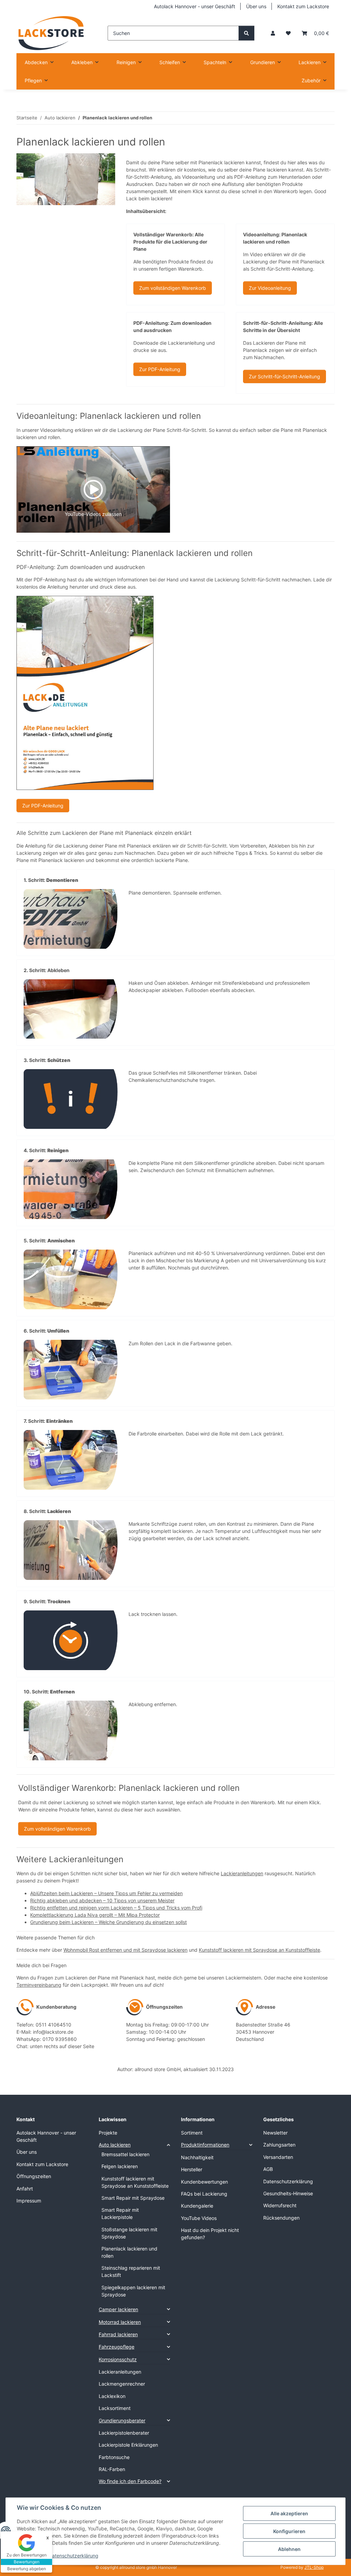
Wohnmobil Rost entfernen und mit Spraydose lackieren (125, 1950)
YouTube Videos (199, 2218)
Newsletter (275, 2133)
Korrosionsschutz (118, 2359)
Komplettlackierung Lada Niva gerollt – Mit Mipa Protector (95, 1915)
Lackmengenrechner (122, 2384)
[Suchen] (246, 33)
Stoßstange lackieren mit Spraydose (129, 2233)
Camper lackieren (118, 2309)
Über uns (256, 6)
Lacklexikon (112, 2396)
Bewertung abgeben (27, 2569)
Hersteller (192, 2169)
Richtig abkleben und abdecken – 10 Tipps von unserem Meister (102, 1900)
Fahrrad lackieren (118, 2334)
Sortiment (192, 2133)
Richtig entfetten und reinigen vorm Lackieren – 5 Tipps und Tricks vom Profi (116, 1908)
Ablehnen (289, 2549)
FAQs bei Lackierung (204, 2194)
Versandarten (278, 2157)
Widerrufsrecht (280, 2205)
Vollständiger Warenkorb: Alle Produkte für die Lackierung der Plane (170, 242)
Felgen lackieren (120, 2166)
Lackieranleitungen (242, 1873)
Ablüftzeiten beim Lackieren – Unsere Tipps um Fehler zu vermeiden (106, 1893)
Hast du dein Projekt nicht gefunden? (210, 2234)
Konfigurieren (289, 2531)
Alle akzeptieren (289, 2513)
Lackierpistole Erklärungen (128, 2445)
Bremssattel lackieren (125, 2154)
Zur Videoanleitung (270, 288)
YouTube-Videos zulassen (93, 514)
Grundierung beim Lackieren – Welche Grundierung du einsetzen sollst (108, 1922)
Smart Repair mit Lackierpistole (120, 2213)
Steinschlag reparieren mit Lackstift (131, 2271)
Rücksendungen (281, 2218)
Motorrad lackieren (120, 2322)
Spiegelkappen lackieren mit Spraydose (133, 2291)
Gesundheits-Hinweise (288, 2193)
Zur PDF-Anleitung (160, 369)
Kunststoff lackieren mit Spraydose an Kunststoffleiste (259, 1950)
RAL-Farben (112, 2469)
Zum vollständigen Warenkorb (173, 288)
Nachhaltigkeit (197, 2157)
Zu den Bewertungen (27, 2555)
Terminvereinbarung (39, 1985)
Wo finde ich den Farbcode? (130, 2481)
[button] (273, 33)
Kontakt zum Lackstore (303, 6)
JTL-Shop (314, 2567)
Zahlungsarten (279, 2145)
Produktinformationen (205, 2145)
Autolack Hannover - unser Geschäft (195, 6)
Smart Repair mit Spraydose (133, 2198)
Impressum (29, 2201)
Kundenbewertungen (204, 2182)
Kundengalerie (197, 2206)
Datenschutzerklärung (74, 2556)
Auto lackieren (115, 2145)
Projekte (108, 2133)
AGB (268, 2169)
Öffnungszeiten (34, 2176)
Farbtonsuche (114, 2457)
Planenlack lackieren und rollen (129, 2252)
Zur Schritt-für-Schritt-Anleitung (285, 376)
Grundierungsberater (122, 2420)
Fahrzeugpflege (117, 2347)
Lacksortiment (115, 2408)
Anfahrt (25, 2189)
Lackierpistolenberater (124, 2433)
